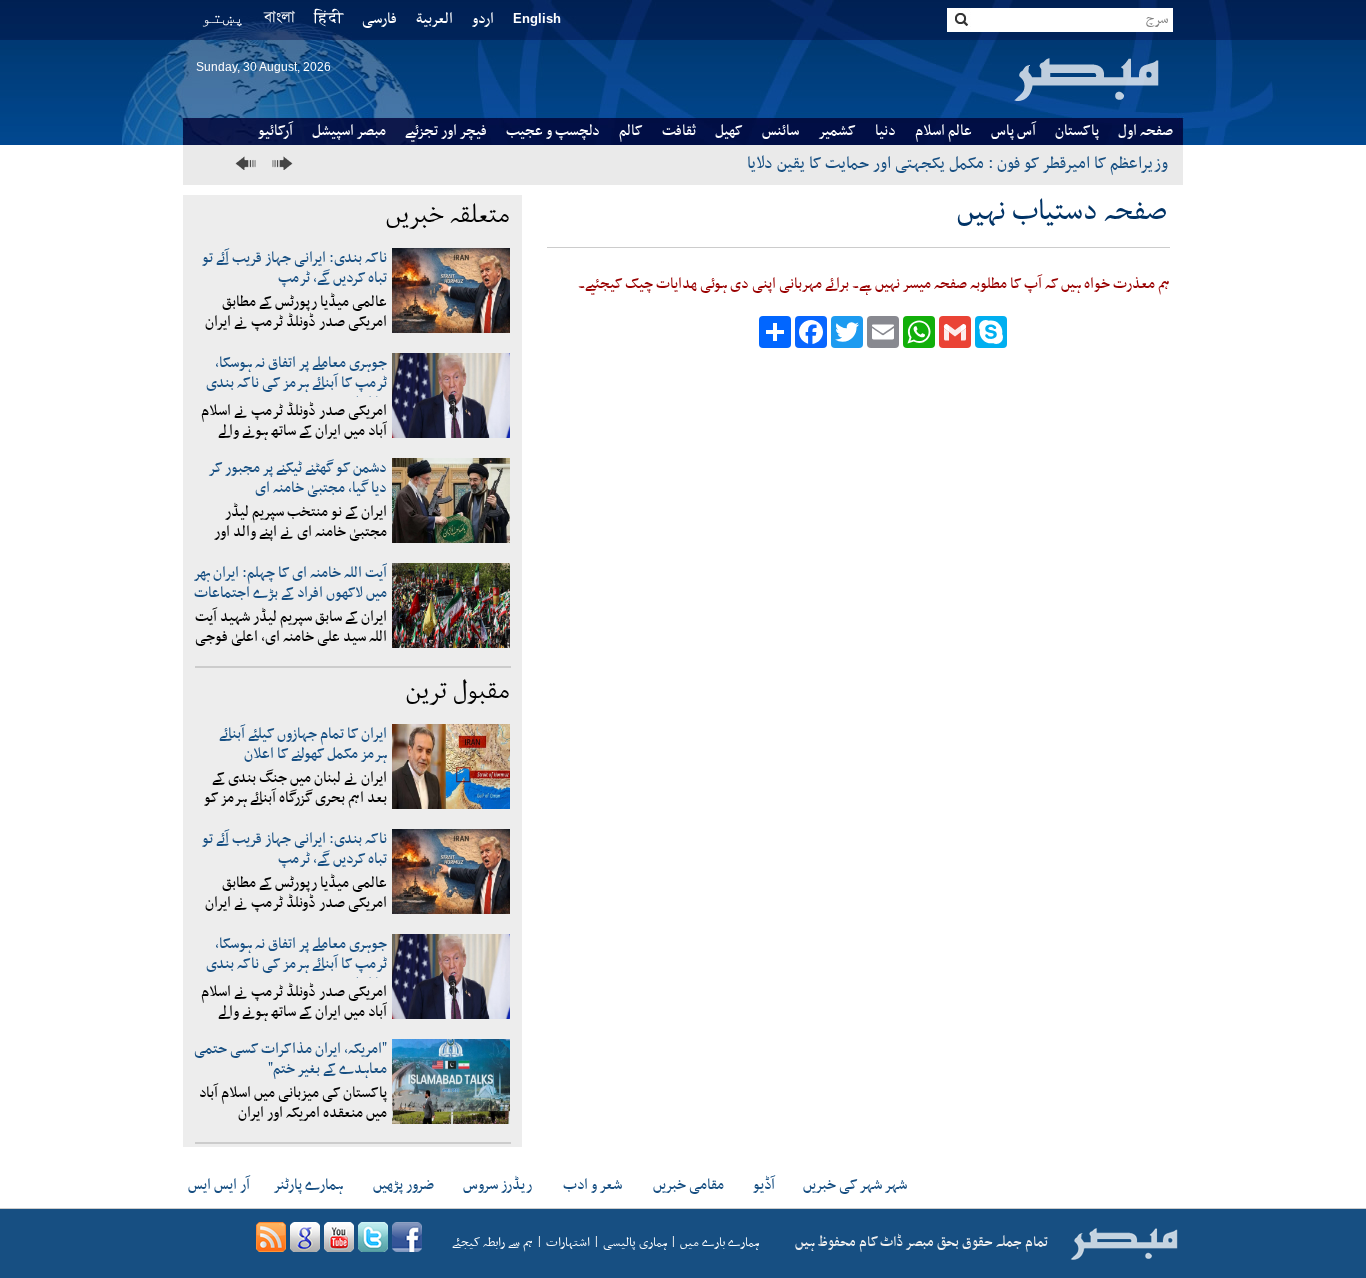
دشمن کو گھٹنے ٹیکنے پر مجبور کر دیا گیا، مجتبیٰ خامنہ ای (298, 478)
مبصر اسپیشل (349, 131)
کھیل (729, 131)
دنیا (885, 131)
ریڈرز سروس (497, 1185)
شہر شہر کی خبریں (855, 1185)
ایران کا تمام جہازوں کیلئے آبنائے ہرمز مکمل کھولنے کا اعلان (303, 744)
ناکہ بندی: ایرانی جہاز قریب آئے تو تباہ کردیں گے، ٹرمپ (294, 268)
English (537, 18)
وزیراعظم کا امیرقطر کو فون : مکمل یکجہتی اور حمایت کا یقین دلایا (957, 164)
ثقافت (679, 131)
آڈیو (764, 1185)
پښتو (223, 17)
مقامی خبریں (688, 1185)
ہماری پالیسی (635, 1243)
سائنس (780, 131)
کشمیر (837, 131)
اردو (483, 19)
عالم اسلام (943, 131)
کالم (631, 131)
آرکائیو (275, 131)
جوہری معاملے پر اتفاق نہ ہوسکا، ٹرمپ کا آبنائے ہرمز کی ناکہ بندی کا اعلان (296, 383)
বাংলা (279, 19)
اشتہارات (568, 1243)
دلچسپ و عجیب (553, 131)
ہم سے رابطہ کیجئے (492, 1243)
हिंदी (328, 19)
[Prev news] (248, 164)
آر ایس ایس (219, 1185)
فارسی (379, 19)
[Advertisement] (857, 716)
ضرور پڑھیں (403, 1185)
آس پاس (1013, 131)
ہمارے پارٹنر (308, 1185)
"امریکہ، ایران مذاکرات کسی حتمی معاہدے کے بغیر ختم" (290, 1059)
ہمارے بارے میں (719, 1243)
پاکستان (1077, 131)
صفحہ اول (1145, 131)
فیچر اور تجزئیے (446, 131)
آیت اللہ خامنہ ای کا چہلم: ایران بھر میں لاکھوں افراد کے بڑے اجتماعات (290, 583)
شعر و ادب (592, 1185)
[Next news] (279, 164)
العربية (434, 19)
